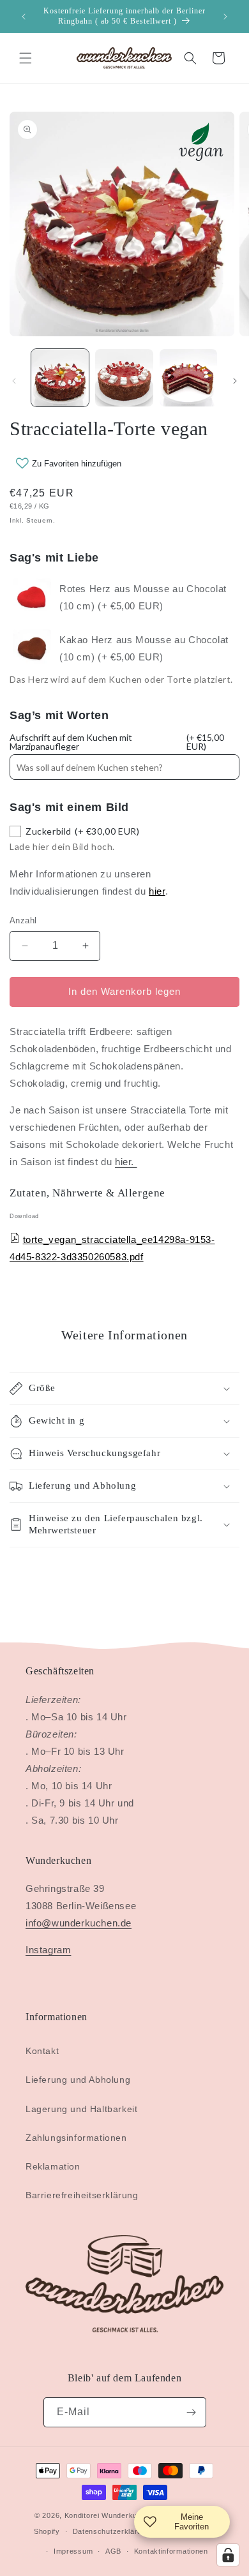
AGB (113, 2551)
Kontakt (42, 2051)
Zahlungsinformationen (76, 2138)
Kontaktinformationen (171, 2551)
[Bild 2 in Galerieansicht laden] (124, 378)
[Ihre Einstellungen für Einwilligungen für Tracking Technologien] (228, 2555)
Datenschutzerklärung (112, 2531)
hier (157, 891)
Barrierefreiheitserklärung (82, 2195)
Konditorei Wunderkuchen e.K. (118, 2515)
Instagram (48, 1950)
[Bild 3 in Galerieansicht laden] (188, 378)
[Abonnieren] (192, 2412)
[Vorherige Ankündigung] (24, 17)
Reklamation (53, 2166)
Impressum (73, 2551)
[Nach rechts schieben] (235, 381)
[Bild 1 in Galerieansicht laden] (60, 378)
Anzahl (23, 920)
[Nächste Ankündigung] (225, 17)
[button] (26, 58)
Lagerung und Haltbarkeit (81, 2109)
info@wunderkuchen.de (79, 1923)
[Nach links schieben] (14, 381)
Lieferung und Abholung (78, 2080)
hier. (126, 1162)
